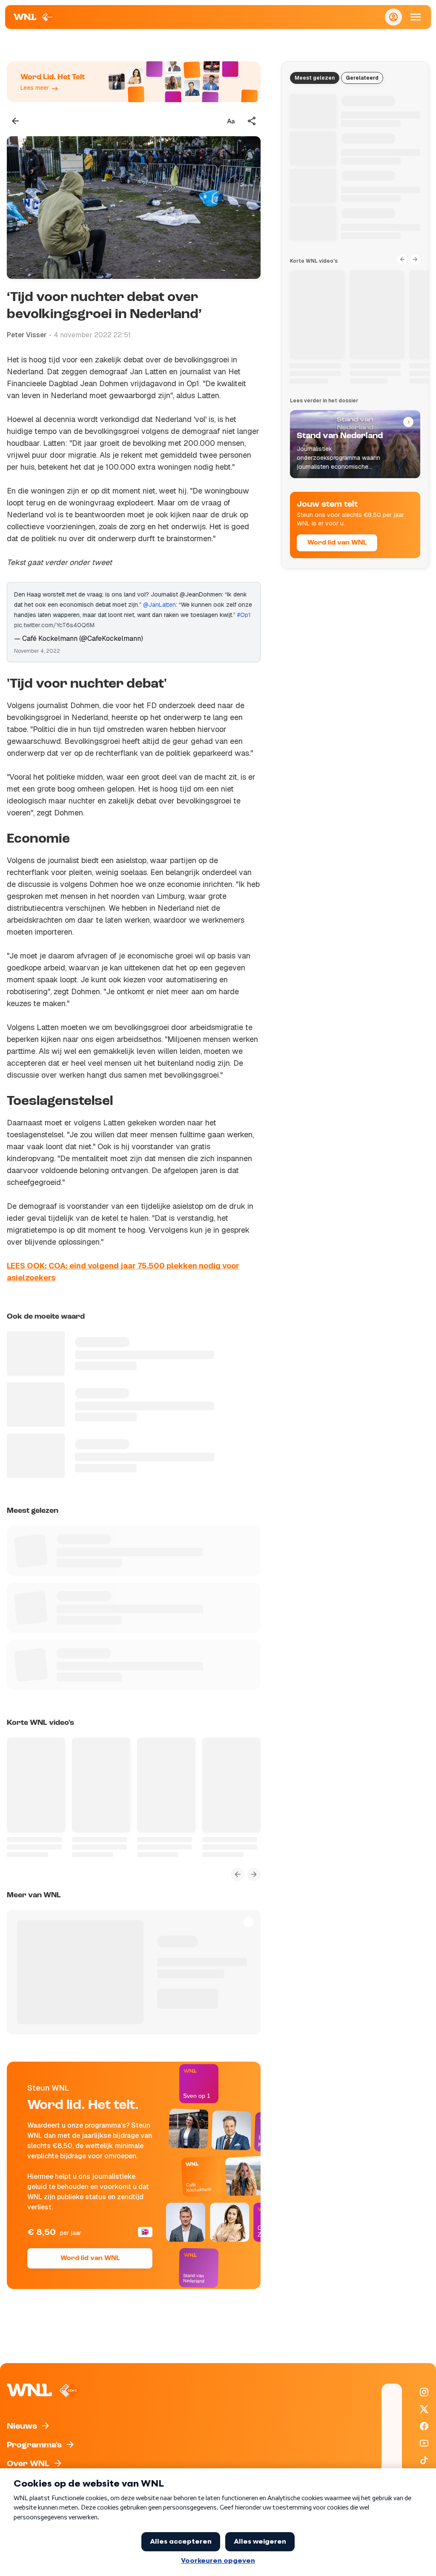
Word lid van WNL (90, 2258)
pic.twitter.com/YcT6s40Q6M (54, 625)
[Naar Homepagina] (34, 17)
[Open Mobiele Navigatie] (416, 17)
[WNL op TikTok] (424, 2460)
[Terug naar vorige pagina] (15, 121)
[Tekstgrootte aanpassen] (231, 121)
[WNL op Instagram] (424, 2392)
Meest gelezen (315, 78)
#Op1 (244, 615)
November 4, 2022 (37, 651)
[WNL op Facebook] (424, 2426)
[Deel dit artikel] (252, 121)
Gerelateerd (362, 78)
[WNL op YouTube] (424, 2443)
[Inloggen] (393, 17)
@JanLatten (159, 605)
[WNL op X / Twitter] (424, 2409)
